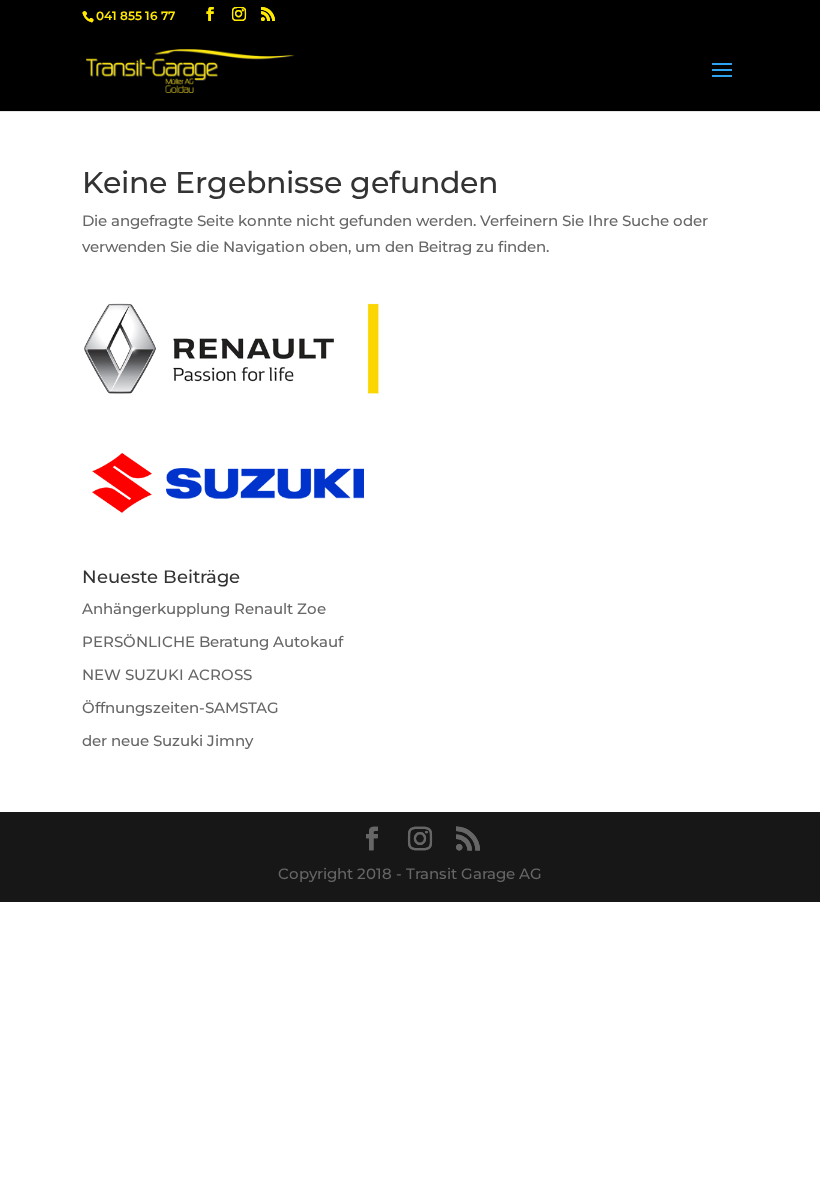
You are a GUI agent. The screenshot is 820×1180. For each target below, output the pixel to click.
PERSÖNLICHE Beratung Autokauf (212, 641)
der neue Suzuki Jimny (167, 740)
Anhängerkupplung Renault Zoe (204, 608)
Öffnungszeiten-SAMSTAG (180, 707)
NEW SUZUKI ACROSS (167, 674)
